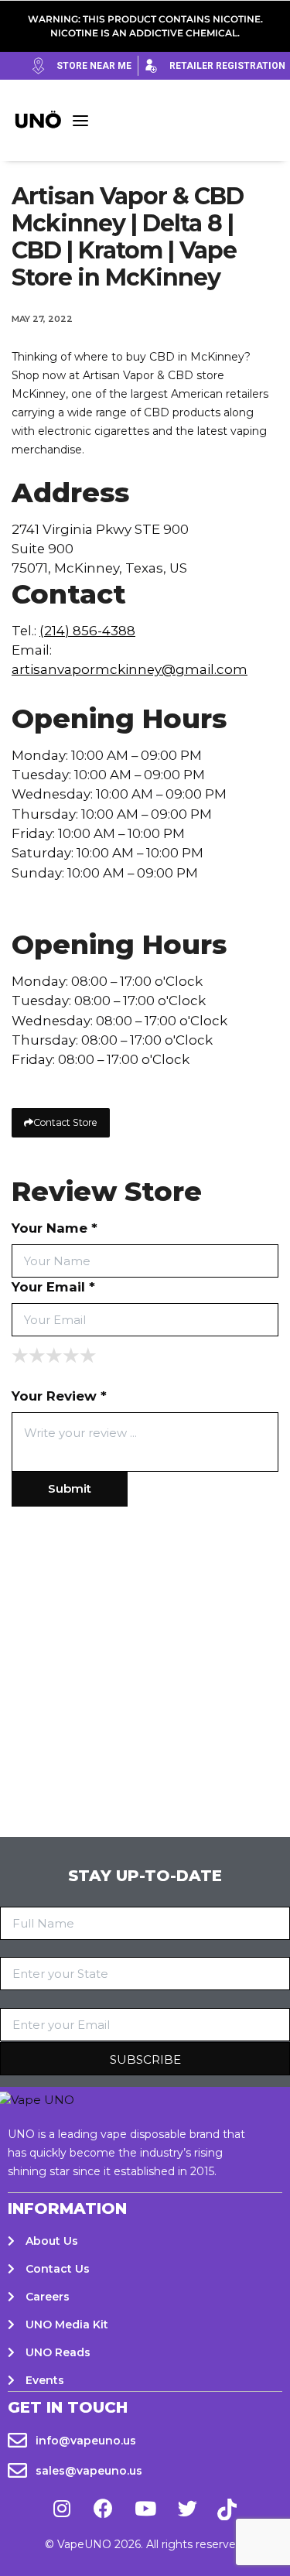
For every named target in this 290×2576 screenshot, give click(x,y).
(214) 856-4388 (87, 631)
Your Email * (53, 1287)
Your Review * (59, 1396)
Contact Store (65, 1122)
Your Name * (55, 1228)
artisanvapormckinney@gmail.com (130, 669)
